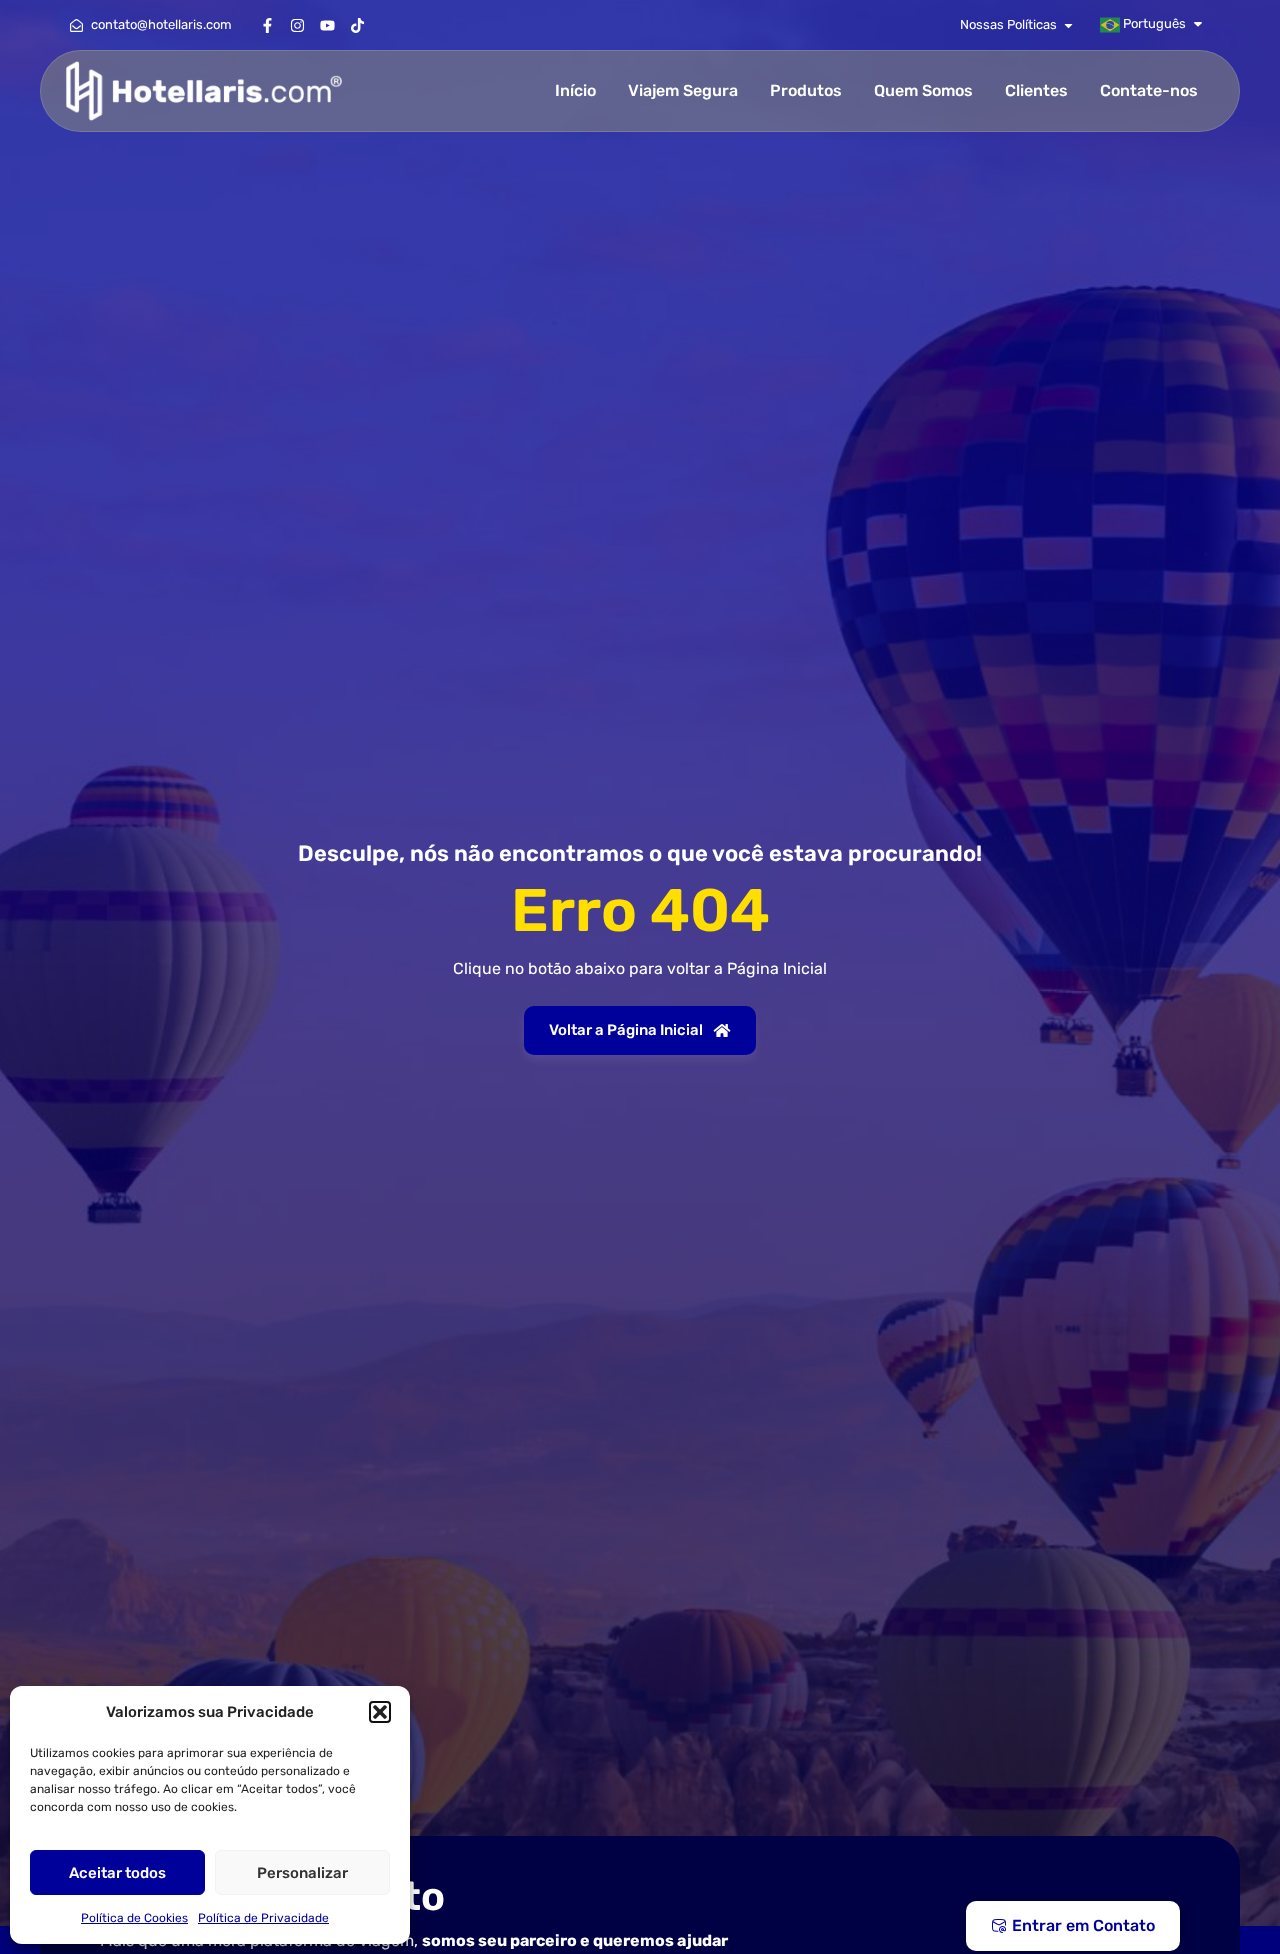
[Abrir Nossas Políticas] (1068, 25)
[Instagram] (297, 25)
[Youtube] (327, 25)
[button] (380, 1712)
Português (1153, 23)
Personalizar (302, 1873)
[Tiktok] (357, 25)
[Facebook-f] (267, 25)
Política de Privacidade (263, 1918)
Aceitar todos (117, 1873)
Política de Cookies (134, 1918)
